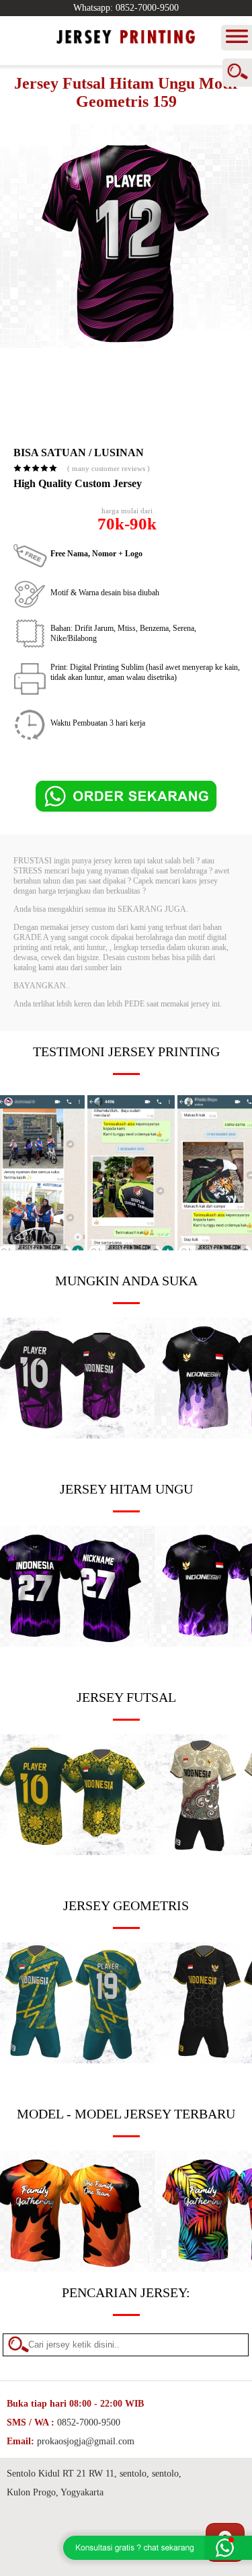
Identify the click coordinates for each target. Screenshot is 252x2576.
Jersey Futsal (126, 1697)
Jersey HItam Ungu (126, 1489)
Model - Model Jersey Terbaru (126, 2114)
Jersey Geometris (126, 1905)
